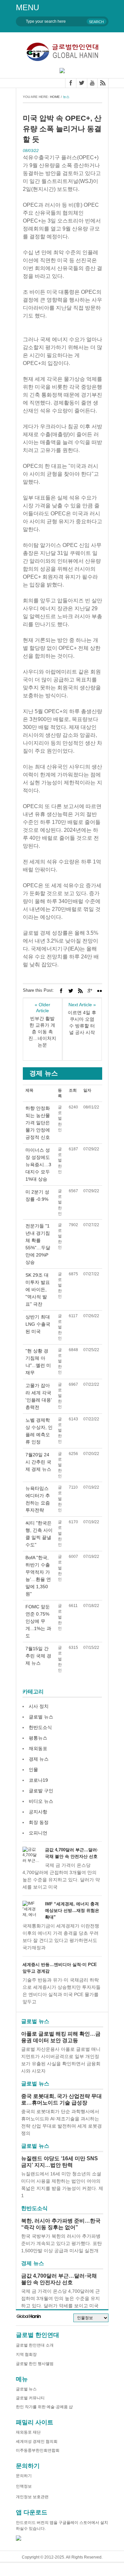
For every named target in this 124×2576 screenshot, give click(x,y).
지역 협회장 (26, 2354)
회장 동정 (39, 1822)
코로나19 (38, 1780)
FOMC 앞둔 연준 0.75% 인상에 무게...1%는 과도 (38, 1621)
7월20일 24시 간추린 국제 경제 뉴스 (38, 1462)
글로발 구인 (41, 1791)
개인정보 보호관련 (32, 2497)
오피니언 (38, 1833)
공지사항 (38, 1812)
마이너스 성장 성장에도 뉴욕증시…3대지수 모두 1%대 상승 (38, 1165)
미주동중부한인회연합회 (38, 2450)
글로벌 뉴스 (41, 1717)
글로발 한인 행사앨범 (35, 2364)
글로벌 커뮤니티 (30, 2398)
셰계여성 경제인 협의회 (37, 2441)
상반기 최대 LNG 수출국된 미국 (38, 1324)
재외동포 (38, 1748)
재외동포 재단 (28, 2432)
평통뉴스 (38, 1738)
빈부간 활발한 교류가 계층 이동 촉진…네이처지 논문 (42, 1032)
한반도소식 (40, 1727)
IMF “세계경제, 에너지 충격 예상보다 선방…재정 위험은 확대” (72, 1910)
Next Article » (82, 1005)
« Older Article (42, 1008)
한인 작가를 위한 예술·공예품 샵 (44, 2407)
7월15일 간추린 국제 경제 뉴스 (38, 1656)
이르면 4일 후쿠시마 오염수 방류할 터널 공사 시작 (82, 1022)
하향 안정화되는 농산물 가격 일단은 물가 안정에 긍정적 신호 (38, 1123)
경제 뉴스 (39, 1759)
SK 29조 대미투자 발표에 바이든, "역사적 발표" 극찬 (38, 1289)
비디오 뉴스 (41, 1801)
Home (55, 97)
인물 (33, 1770)
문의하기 (24, 2476)
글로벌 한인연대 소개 (35, 2345)
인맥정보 (24, 2486)
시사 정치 (39, 1706)
